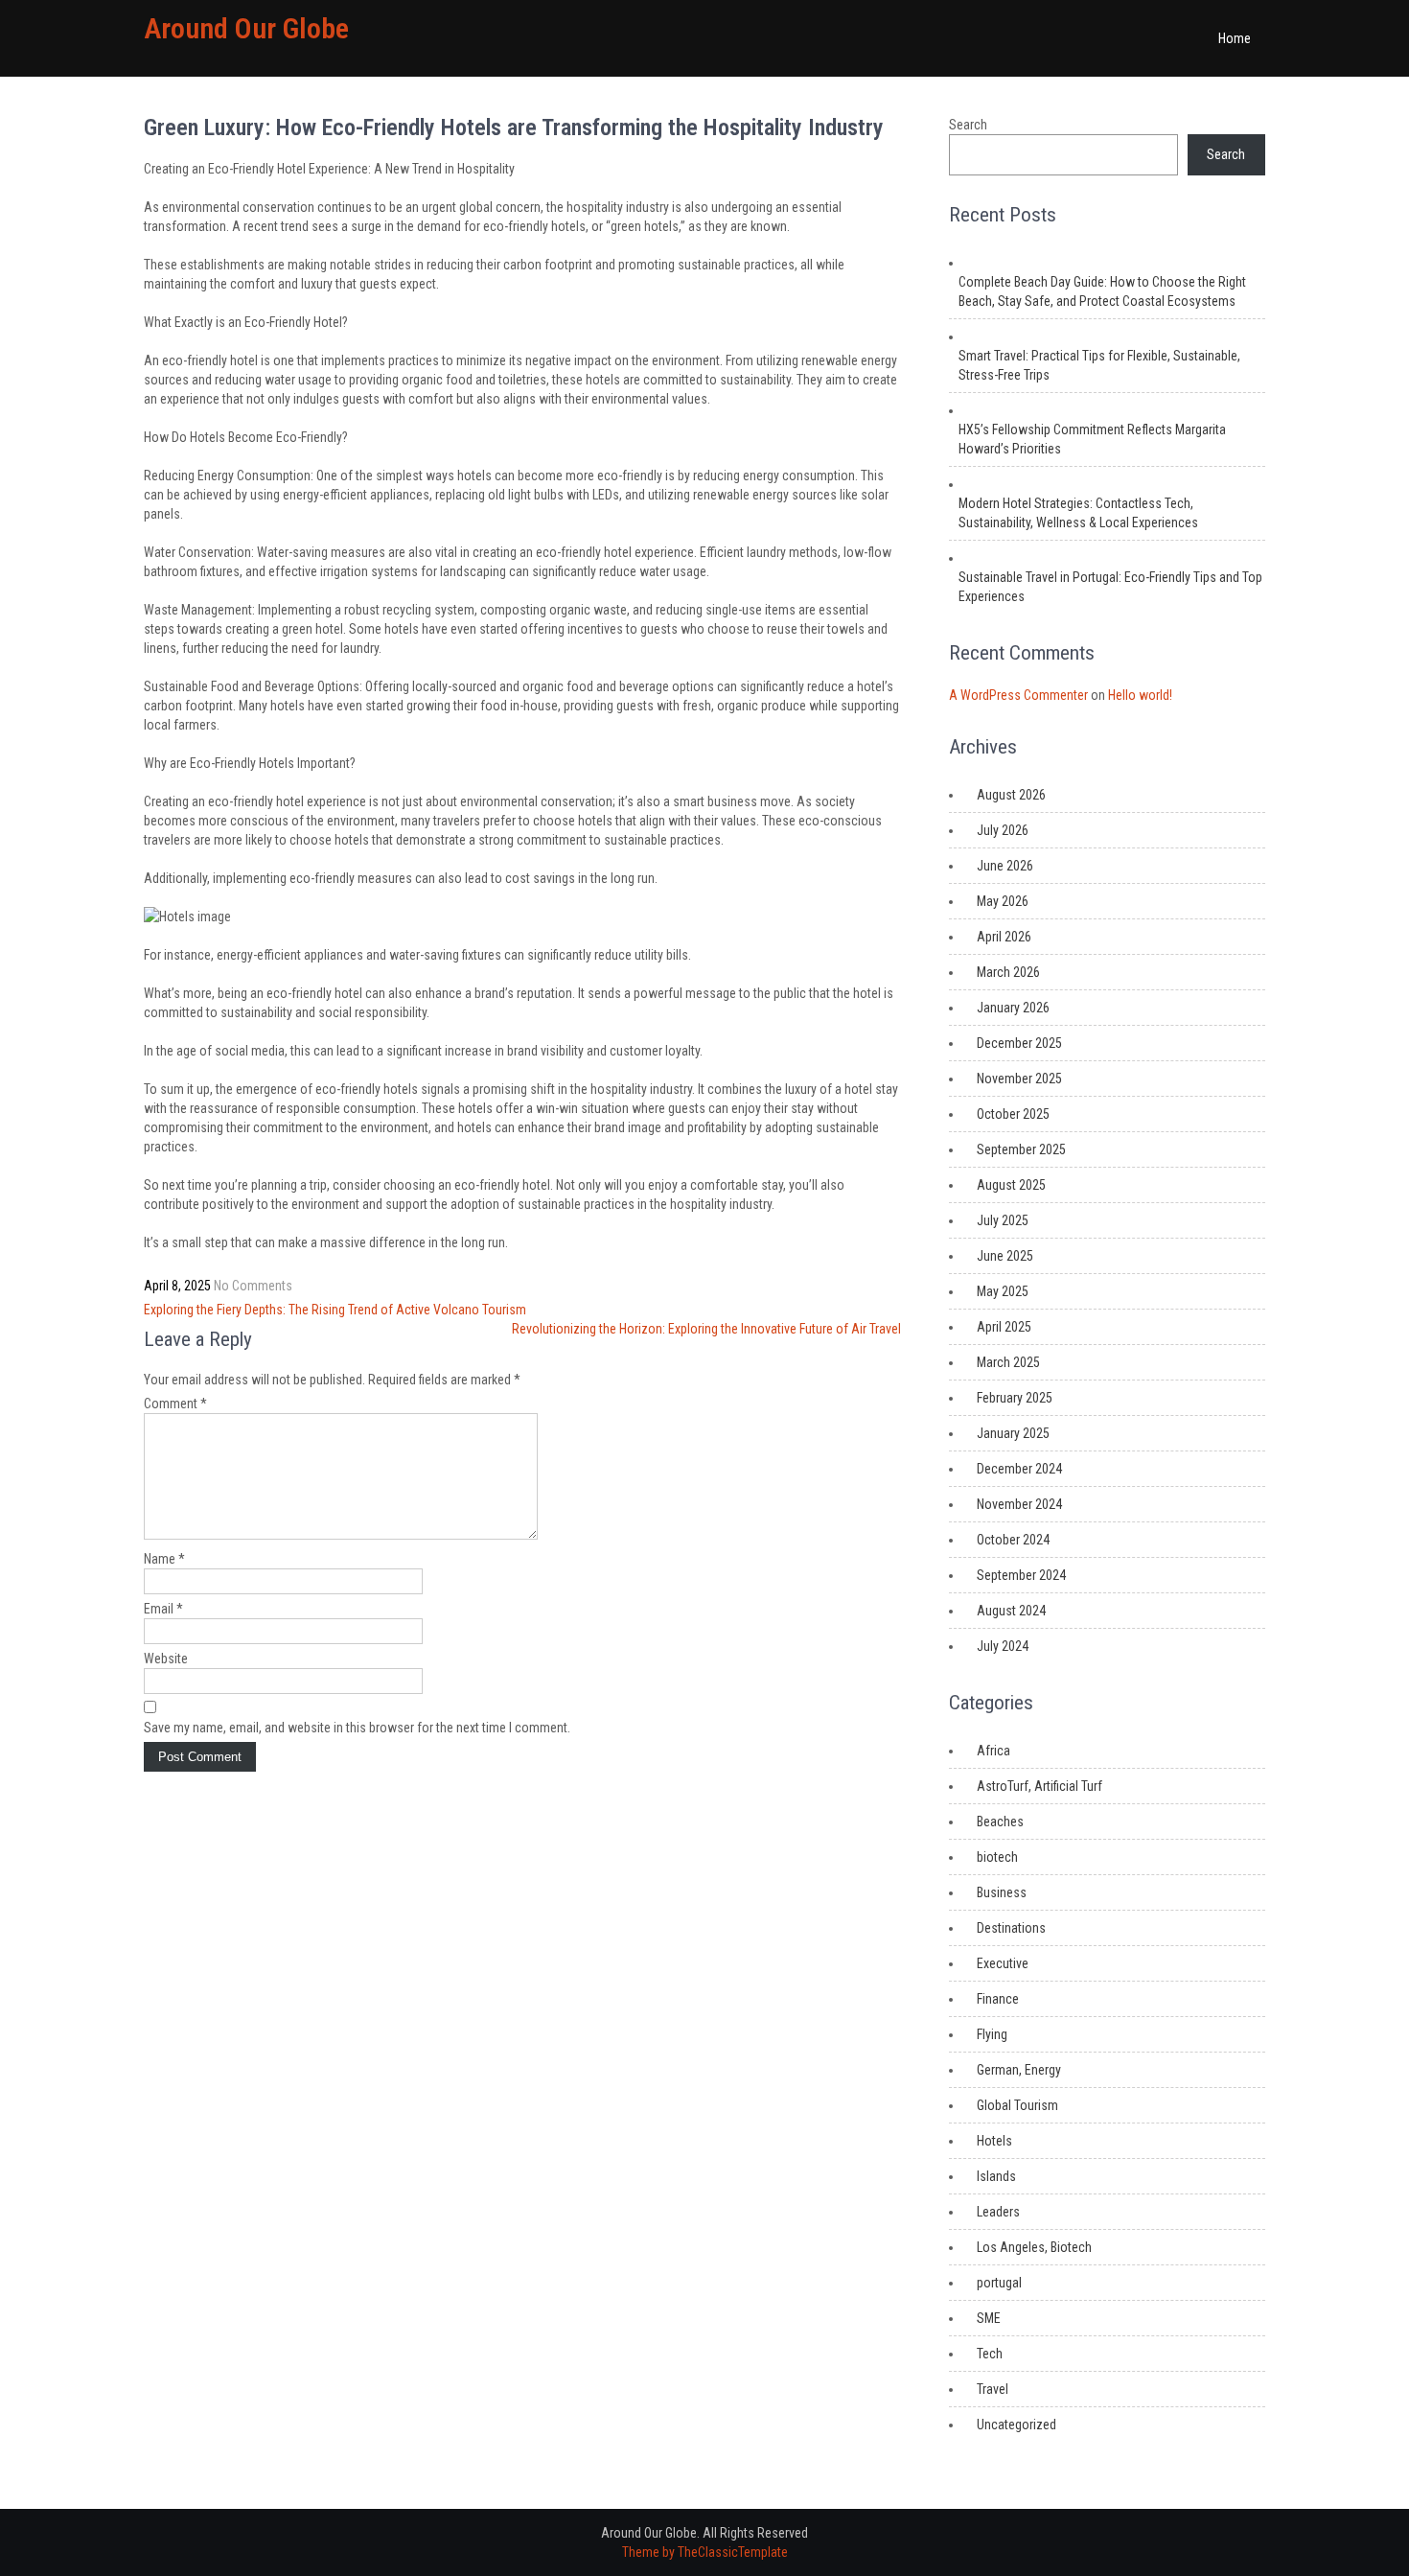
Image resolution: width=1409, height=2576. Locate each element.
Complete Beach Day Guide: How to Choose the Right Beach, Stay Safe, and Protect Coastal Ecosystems (1102, 291)
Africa (993, 1751)
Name (164, 1559)
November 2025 (1019, 1079)
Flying (992, 2034)
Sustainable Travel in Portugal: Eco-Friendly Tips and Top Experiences (1110, 587)
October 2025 (1013, 1114)
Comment (175, 1404)
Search (968, 125)
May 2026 (1003, 901)
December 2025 (1019, 1043)
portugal (999, 2283)
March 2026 (1008, 972)
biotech (997, 1857)
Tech (990, 2354)
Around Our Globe (246, 28)
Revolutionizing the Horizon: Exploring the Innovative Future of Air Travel (706, 1329)
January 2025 (1013, 1433)
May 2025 (1003, 1291)
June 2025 (1005, 1256)
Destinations (1011, 1928)
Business (1002, 1892)
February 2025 (1015, 1398)
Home (1235, 38)
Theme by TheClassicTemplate (705, 2552)
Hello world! (1140, 695)
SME (989, 2318)
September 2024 (1021, 1575)
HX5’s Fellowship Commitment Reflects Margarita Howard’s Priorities (1092, 439)
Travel (993, 2389)
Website (166, 1659)
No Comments (253, 1286)
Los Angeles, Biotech (1034, 2247)
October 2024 (1013, 1540)
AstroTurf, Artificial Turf (1039, 1786)
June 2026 (1005, 866)
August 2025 (1011, 1185)
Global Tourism (1017, 2105)
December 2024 (1019, 1469)
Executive (1003, 1963)
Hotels (994, 2141)
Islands (996, 2176)
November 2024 (1019, 1504)
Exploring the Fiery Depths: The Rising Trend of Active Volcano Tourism (335, 1310)
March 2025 (1008, 1362)
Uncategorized (1016, 2425)
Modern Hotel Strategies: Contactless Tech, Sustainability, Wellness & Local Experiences (1078, 513)
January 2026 (1013, 1008)
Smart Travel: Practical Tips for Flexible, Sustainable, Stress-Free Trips (1099, 365)
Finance (998, 1999)
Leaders (998, 2212)
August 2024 (1011, 1611)
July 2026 (1003, 830)
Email (163, 1609)
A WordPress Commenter (1018, 695)
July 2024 (1003, 1646)
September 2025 (1021, 1149)
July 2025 (1003, 1220)
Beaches (1000, 1822)
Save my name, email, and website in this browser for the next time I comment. (357, 1728)
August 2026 (1011, 795)
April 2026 (1004, 937)
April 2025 (1004, 1327)
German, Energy (1019, 2070)
